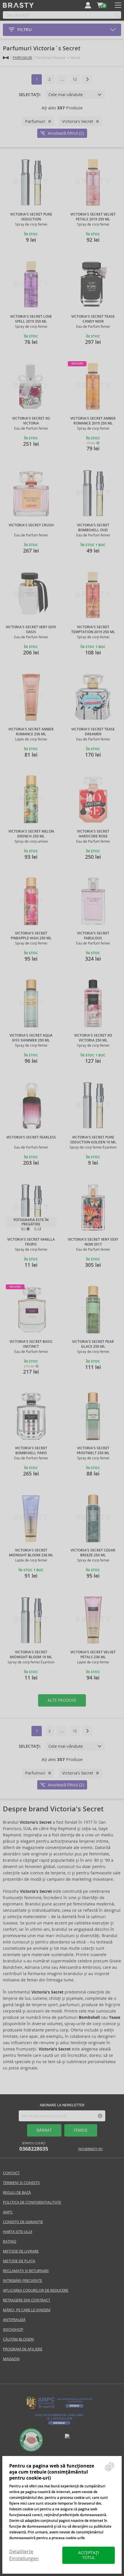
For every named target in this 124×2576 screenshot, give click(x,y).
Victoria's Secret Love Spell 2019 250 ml (31, 319)
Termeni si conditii (21, 2183)
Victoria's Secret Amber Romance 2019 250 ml (93, 421)
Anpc (8, 2212)
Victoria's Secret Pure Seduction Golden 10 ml (93, 1140)
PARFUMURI (22, 58)
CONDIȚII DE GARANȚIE (23, 2222)
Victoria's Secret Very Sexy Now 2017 (93, 1242)
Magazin (11, 2359)
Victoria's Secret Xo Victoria (31, 421)
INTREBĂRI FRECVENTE (22, 2281)
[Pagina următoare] (87, 79)
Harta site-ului (18, 2232)
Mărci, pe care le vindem (27, 2310)
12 (75, 79)
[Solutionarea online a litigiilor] (59, 2425)
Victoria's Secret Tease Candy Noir (93, 319)
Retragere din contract (27, 2300)
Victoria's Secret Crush (31, 525)
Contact (11, 2173)
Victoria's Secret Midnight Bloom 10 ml (31, 1655)
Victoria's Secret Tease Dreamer (93, 732)
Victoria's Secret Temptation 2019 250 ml (93, 630)
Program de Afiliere (23, 2349)
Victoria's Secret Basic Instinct (31, 1344)
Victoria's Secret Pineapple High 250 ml (31, 936)
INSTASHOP (13, 2330)
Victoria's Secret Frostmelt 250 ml (93, 1451)
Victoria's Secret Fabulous (93, 936)
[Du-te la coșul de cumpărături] (100, 5)
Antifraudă (14, 2320)
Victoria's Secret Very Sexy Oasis (31, 630)
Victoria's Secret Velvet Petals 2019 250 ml (93, 217)
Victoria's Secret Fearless (31, 1137)
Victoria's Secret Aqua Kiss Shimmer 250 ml (31, 1038)
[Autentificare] (88, 5)
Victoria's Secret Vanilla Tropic (31, 1242)
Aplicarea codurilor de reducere (36, 2290)
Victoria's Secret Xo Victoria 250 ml (93, 1038)
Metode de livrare (21, 2251)
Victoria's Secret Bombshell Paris (31, 1451)
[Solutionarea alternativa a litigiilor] (59, 2408)
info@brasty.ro (90, 2149)
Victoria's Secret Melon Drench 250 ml (31, 834)
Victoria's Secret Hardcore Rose (93, 834)
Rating (10, 2241)
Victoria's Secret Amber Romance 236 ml (31, 732)
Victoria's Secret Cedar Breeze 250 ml (93, 1553)
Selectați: (30, 95)
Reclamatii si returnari (26, 2271)
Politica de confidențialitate (32, 2202)
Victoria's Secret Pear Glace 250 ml (93, 1344)
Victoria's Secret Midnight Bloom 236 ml (31, 1553)
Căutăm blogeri (18, 2339)
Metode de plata (19, 2261)
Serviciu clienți (34, 2147)
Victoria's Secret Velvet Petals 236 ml (93, 1655)
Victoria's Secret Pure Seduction (31, 217)
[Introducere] (6, 58)
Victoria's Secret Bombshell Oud (93, 528)
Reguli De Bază (17, 2193)
